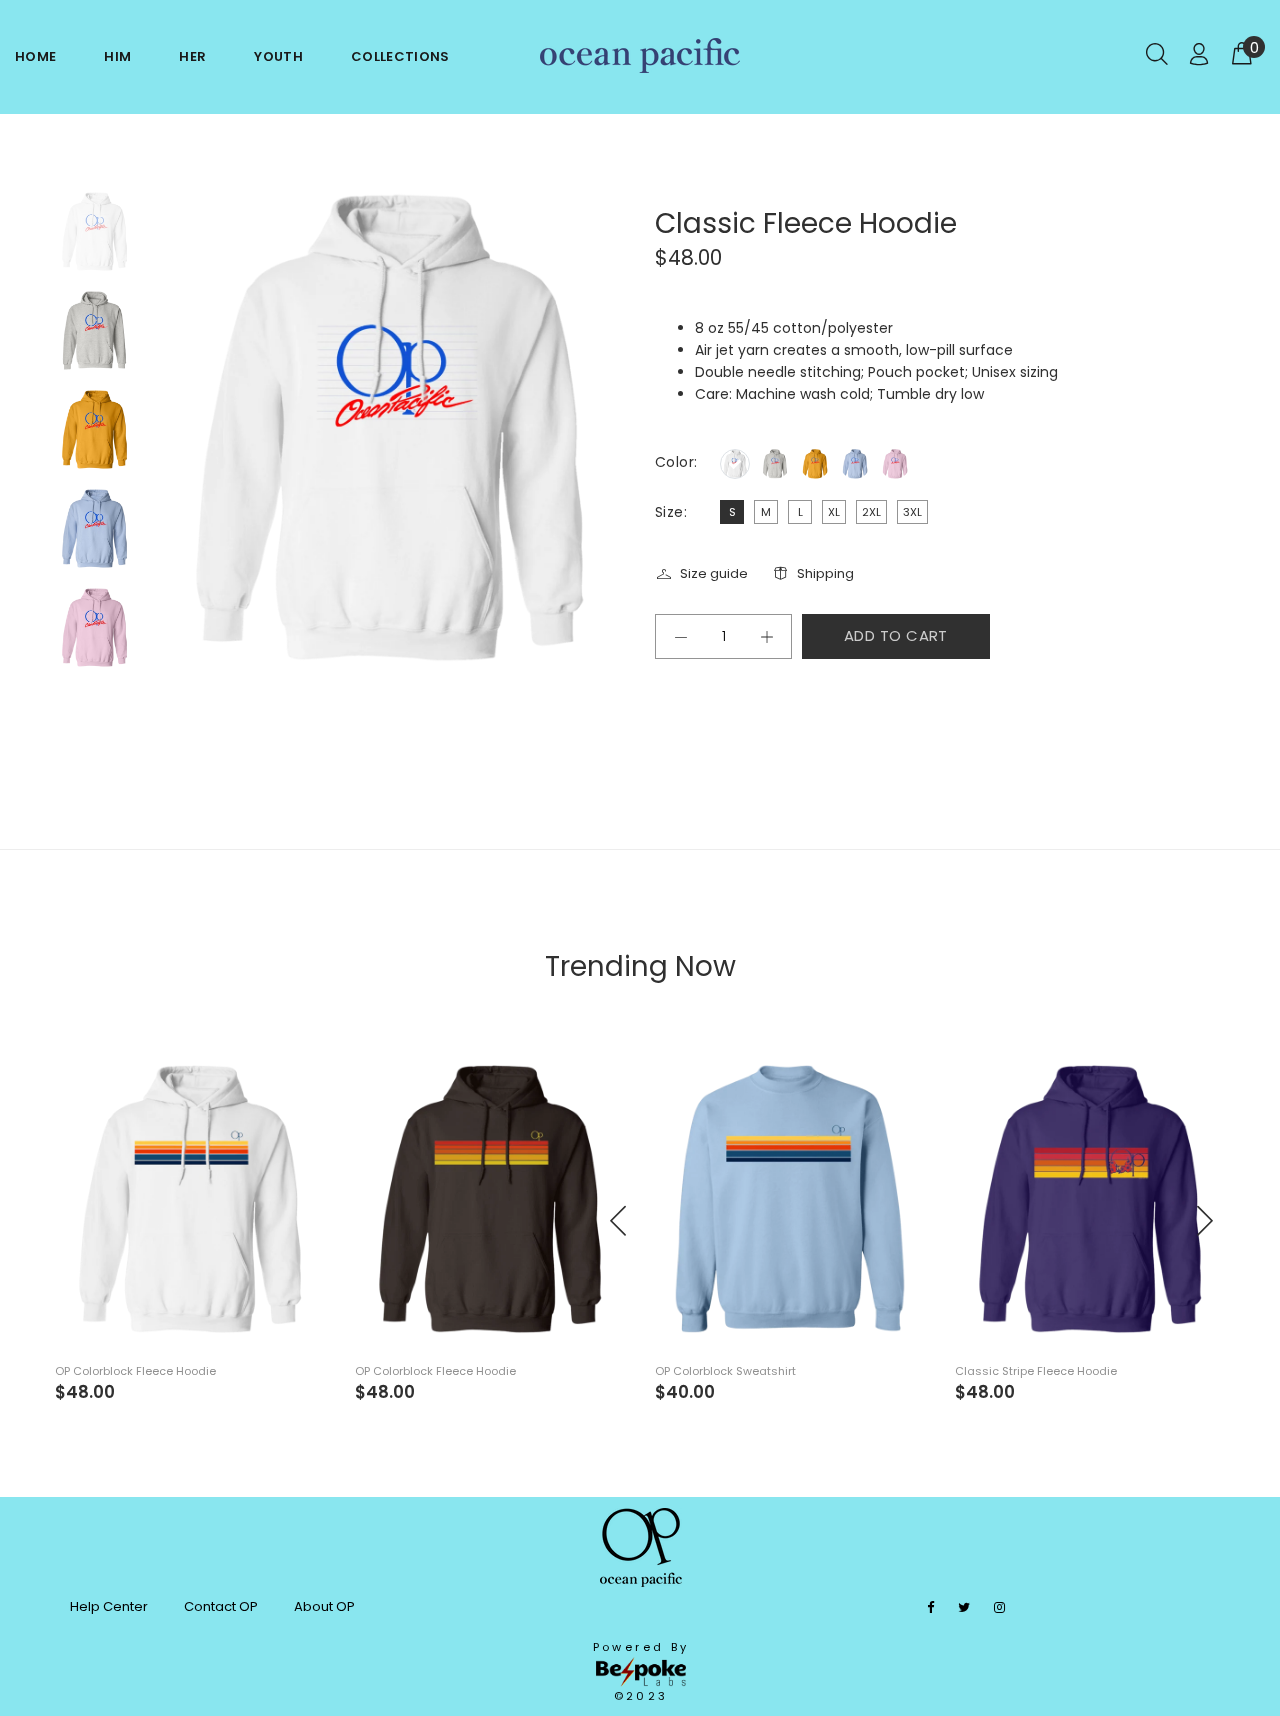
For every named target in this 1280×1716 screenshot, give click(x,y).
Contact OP (221, 1606)
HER (192, 56)
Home (35, 56)
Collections (400, 56)
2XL (871, 512)
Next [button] (1204, 1221)
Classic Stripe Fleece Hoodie (1036, 1371)
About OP (324, 1606)
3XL (912, 512)
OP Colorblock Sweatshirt (725, 1371)
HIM (117, 56)
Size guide (714, 573)
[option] (94, 241)
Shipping (825, 573)
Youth (278, 56)
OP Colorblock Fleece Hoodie (135, 1371)
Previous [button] (619, 1221)
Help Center (109, 1606)
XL (834, 512)
